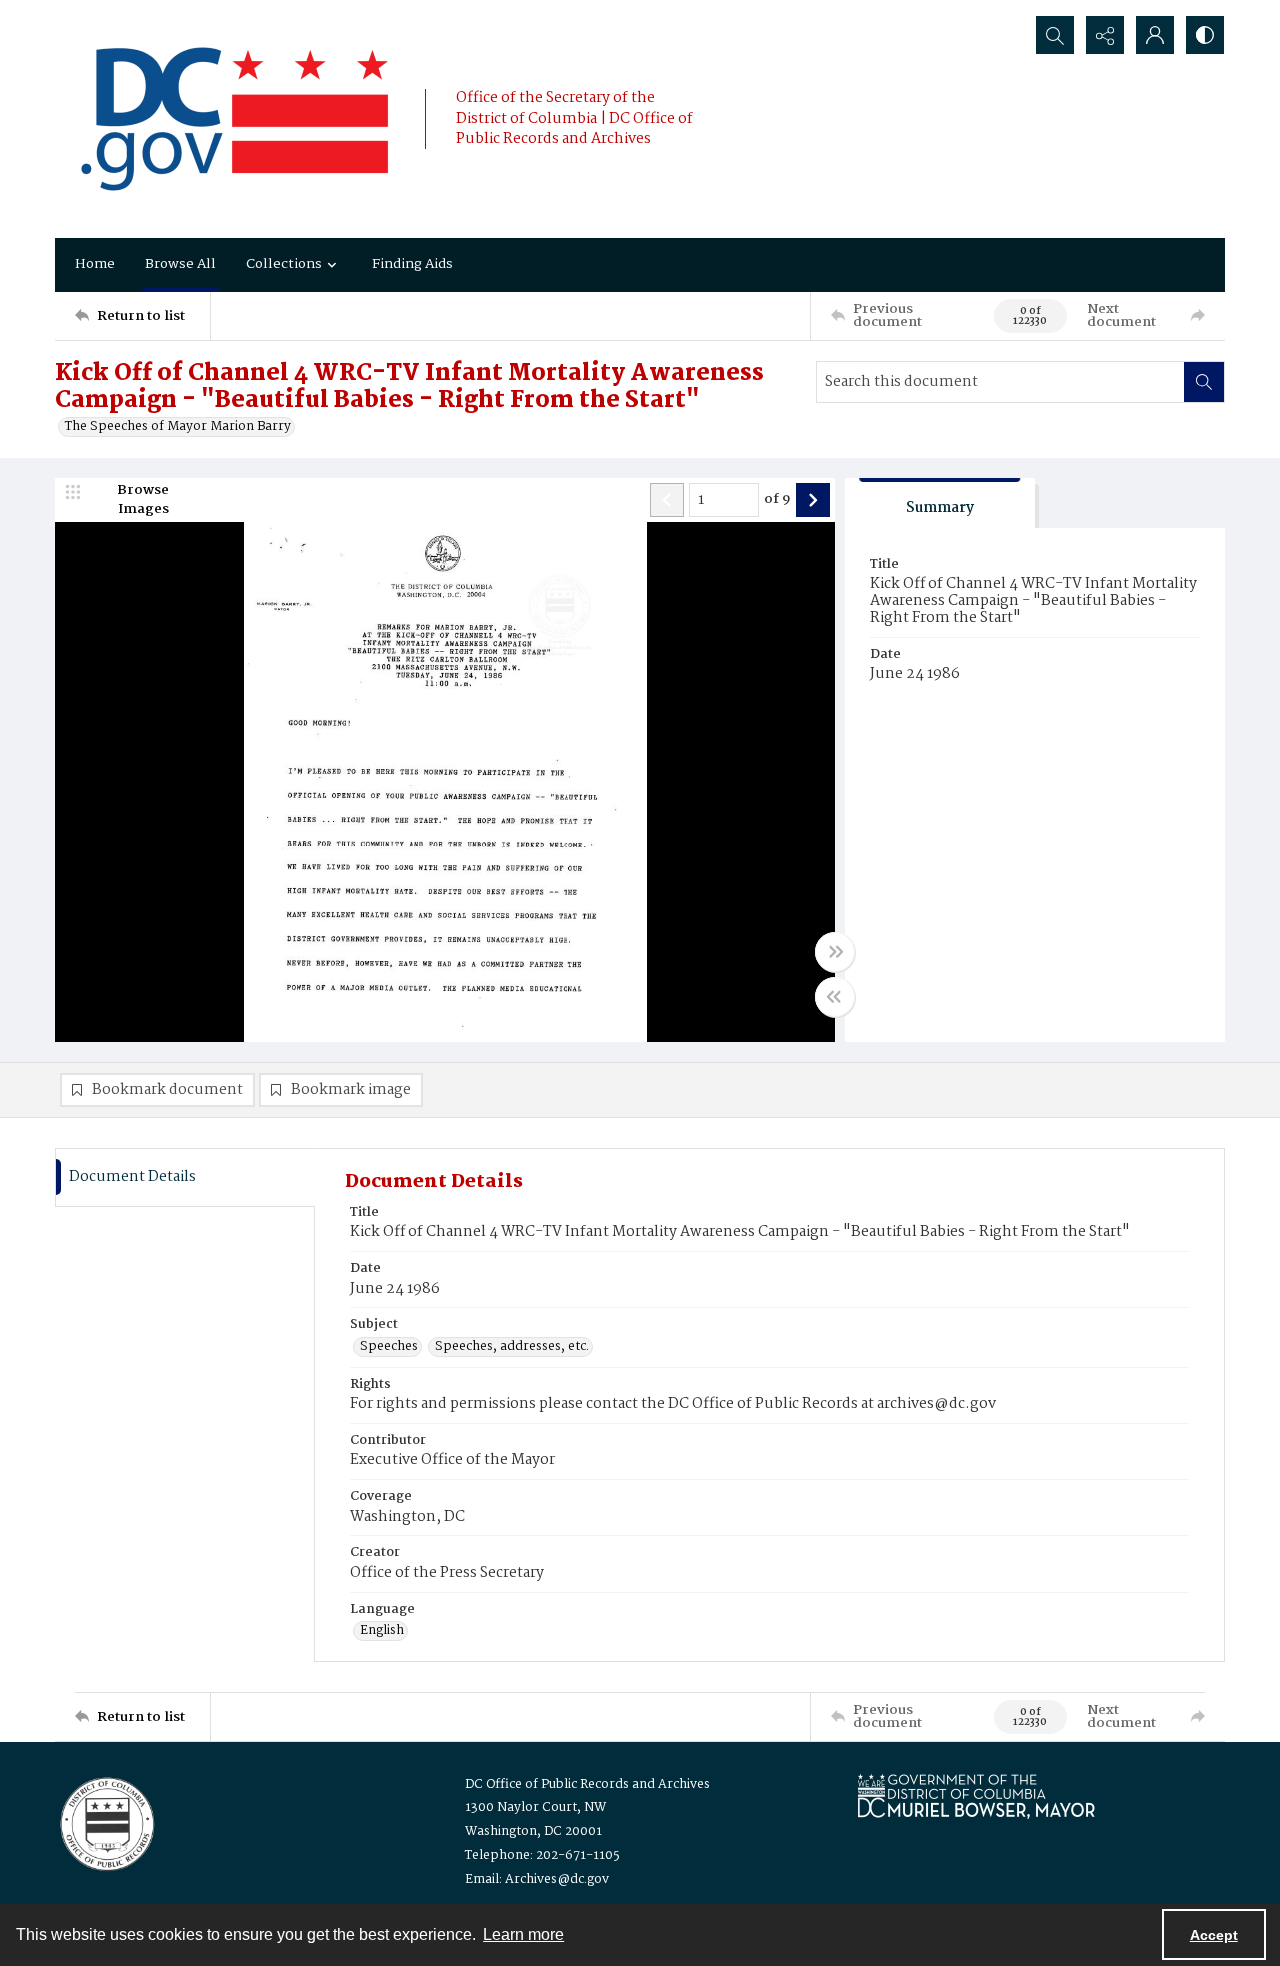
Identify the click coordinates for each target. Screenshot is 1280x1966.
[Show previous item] (667, 500)
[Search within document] (1204, 382)
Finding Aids (412, 264)
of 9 (777, 500)
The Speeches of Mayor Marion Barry (178, 427)
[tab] (940, 503)
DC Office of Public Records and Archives (587, 1784)
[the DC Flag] (235, 119)
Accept (1214, 1935)
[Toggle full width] (835, 952)
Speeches (389, 1347)
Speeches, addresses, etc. (512, 1347)
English (382, 1631)
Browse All (180, 264)
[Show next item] (813, 500)
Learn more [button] (523, 1934)
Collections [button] (284, 264)
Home (95, 264)
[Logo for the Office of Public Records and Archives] (105, 1822)
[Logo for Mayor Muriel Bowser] (976, 1795)
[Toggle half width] (835, 997)
